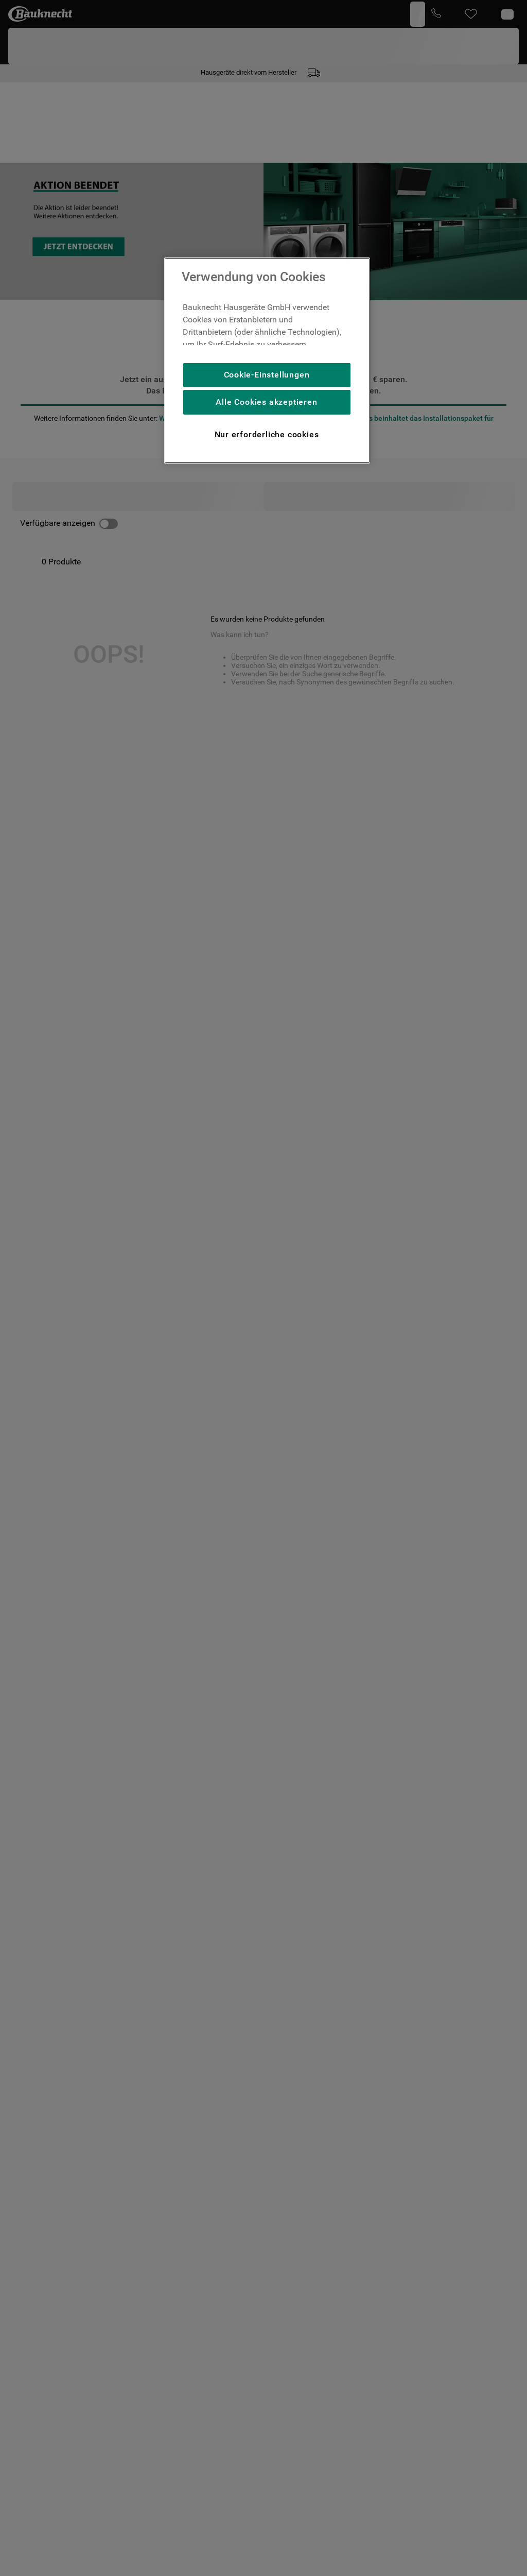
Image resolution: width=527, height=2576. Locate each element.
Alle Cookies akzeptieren (266, 402)
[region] (267, 360)
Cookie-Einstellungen (267, 375)
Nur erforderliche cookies (267, 434)
